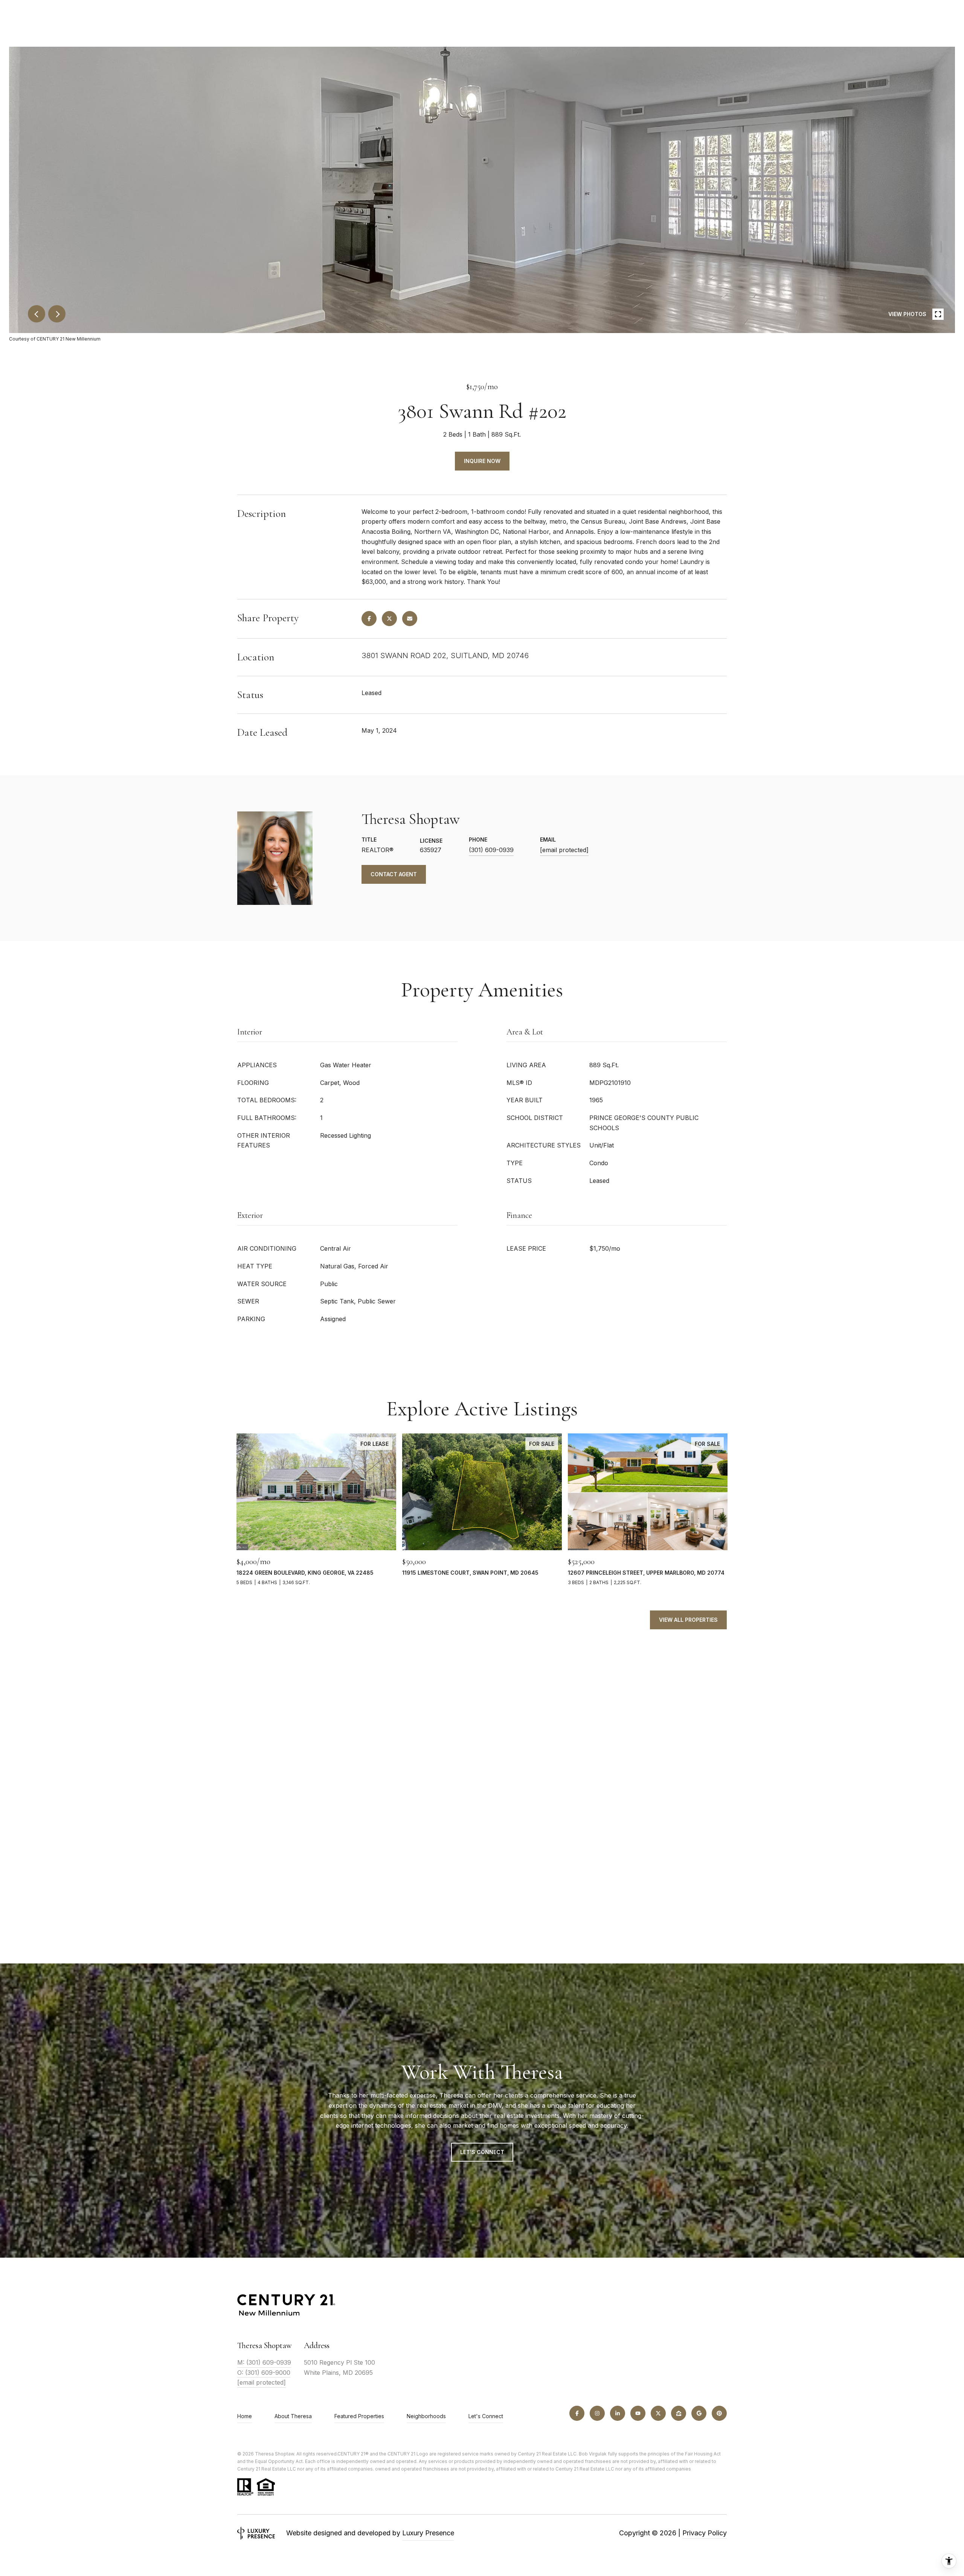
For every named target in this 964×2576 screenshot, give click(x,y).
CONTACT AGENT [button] (394, 874)
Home (245, 2416)
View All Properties (688, 1620)
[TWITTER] (658, 2413)
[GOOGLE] (699, 2413)
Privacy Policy (705, 2533)
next (57, 314)
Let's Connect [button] (482, 2152)
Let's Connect (486, 2416)
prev (37, 314)
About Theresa (293, 2416)
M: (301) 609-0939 (264, 2362)
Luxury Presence (428, 2533)
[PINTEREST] (719, 2413)
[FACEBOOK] (577, 2413)
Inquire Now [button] (482, 461)
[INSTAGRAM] (597, 2413)
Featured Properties (359, 2416)
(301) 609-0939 (491, 850)
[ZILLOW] (679, 2413)
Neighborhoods (426, 2416)
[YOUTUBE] (638, 2413)
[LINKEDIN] (618, 2413)
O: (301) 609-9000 (264, 2373)
